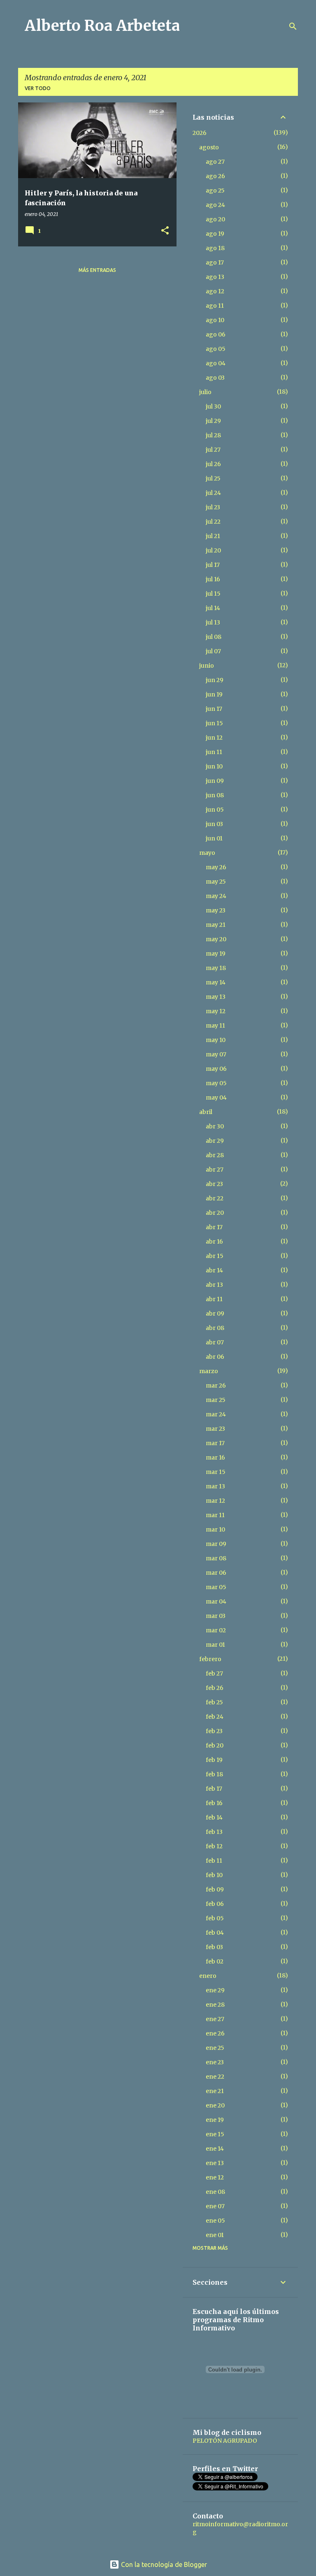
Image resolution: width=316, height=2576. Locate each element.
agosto (209, 147)
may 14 (216, 982)
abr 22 (215, 1198)
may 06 (216, 1069)
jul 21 (213, 536)
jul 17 (213, 565)
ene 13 (215, 2163)
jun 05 (215, 810)
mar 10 (215, 1529)
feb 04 (215, 1933)
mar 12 (215, 1501)
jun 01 (214, 838)
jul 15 (213, 594)
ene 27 (215, 2019)
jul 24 (213, 493)
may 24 (216, 896)
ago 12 (215, 291)
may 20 (216, 939)
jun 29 (215, 680)
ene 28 (215, 2005)
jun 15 (214, 723)
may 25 (216, 882)
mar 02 (216, 1630)
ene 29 (215, 1990)
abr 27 (215, 1170)
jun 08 (215, 795)
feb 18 (214, 1774)
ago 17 (215, 262)
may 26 (216, 867)
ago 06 (216, 334)
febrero (210, 1659)
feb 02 (215, 1961)
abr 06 (215, 1357)
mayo (207, 853)
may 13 (216, 997)
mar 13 (215, 1486)
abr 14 (214, 1270)
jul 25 (213, 478)
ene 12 (215, 2177)
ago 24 (215, 205)
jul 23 (213, 507)
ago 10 (215, 320)
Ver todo (38, 88)
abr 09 (215, 1314)
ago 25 (215, 190)
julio (205, 392)
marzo (209, 1371)
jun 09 (215, 781)
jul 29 (213, 421)
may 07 (216, 1054)
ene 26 (215, 2033)
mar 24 (216, 1414)
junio (207, 666)
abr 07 (215, 1342)
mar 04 (216, 1601)
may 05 (216, 1083)
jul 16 (213, 579)
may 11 (215, 1026)
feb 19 (214, 1760)
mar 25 (216, 1400)
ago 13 (215, 277)
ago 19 (215, 234)
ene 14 (215, 2149)
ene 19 (215, 2120)
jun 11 (214, 752)
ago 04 (216, 363)
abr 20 (215, 1213)
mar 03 (216, 1616)
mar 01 (215, 1645)
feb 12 (214, 1846)
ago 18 (215, 248)
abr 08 (215, 1328)
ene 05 (215, 2221)
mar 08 (216, 1558)
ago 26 (215, 176)
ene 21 (215, 2091)
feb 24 (215, 1717)
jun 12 (214, 738)
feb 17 (214, 1789)
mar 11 (215, 1515)
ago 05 (216, 349)
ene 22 (215, 2077)
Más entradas (97, 270)
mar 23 (215, 1429)
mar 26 (216, 1385)
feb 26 (215, 1688)
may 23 (216, 910)
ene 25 (215, 2048)
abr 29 (215, 1141)
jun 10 (214, 766)
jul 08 (214, 637)
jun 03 (214, 824)
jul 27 (213, 450)
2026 (200, 133)
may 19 (216, 954)
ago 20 (215, 219)
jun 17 (214, 709)
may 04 (216, 1098)
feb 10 (214, 1875)
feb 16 (214, 1803)
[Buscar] (293, 26)
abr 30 (215, 1126)
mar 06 (216, 1573)
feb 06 (215, 1904)
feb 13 (214, 1832)
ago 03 (215, 378)
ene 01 (215, 2235)
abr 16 (214, 1242)
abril (206, 1112)
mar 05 (216, 1587)
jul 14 (213, 608)
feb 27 (214, 1673)
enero (208, 1976)
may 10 (216, 1040)
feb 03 (214, 1947)
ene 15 (215, 2134)
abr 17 (214, 1227)
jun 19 (214, 694)
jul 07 (213, 651)
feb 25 (214, 1702)
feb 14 (214, 1817)
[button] (165, 231)
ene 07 (215, 2206)
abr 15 (215, 1256)
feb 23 (214, 1731)
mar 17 (215, 1443)
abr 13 (214, 1285)
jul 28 (213, 435)
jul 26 (213, 464)
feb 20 (215, 1745)
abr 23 (214, 1184)
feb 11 (214, 1861)
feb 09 (215, 1889)
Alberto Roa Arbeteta (102, 26)
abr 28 (215, 1155)
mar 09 (216, 1544)
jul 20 (213, 550)
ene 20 (215, 2105)
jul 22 (213, 522)
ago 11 (215, 306)
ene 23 (215, 2062)
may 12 (216, 1011)
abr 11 (214, 1299)
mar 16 (215, 1457)
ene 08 (215, 2192)
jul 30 (213, 406)
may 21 (216, 925)
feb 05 (215, 1918)
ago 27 (215, 162)
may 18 (216, 968)
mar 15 (216, 1472)
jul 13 (213, 622)
